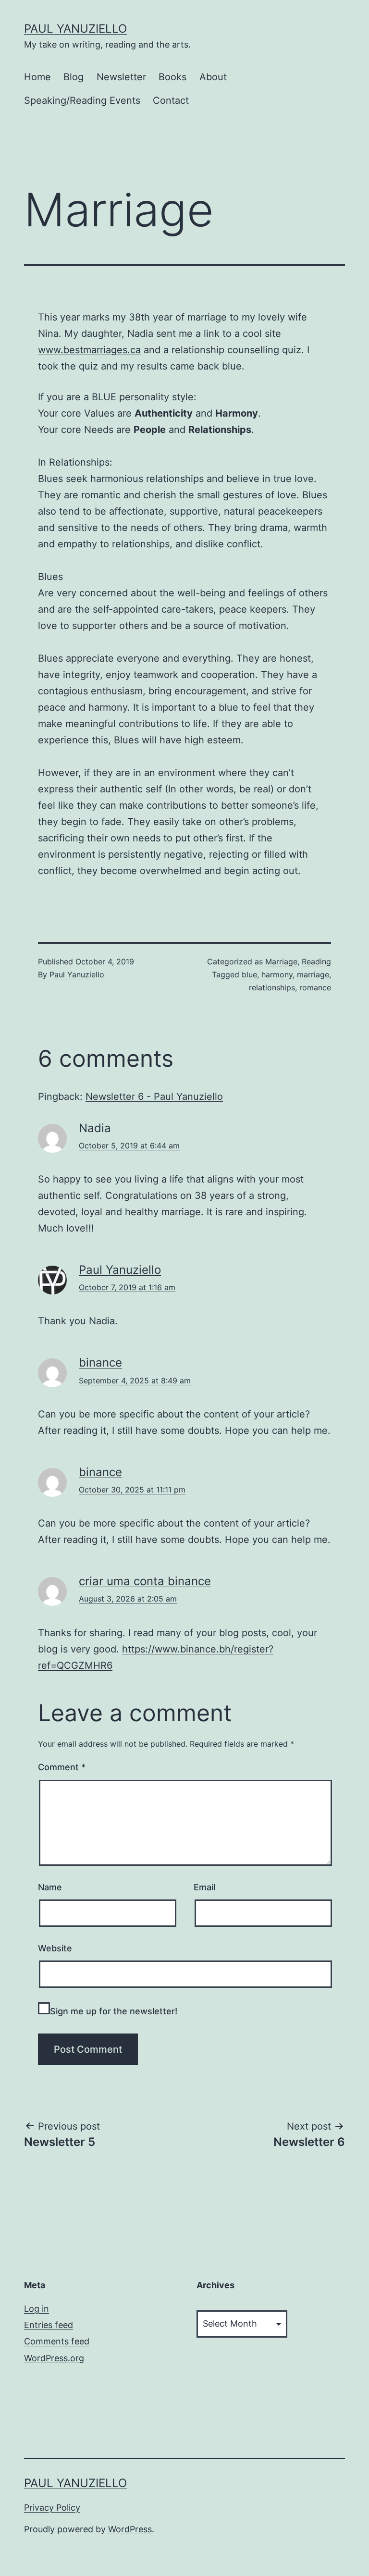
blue (249, 974)
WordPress (130, 2529)
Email (204, 1887)
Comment (62, 1767)
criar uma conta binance (145, 1581)
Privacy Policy (52, 2508)
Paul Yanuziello (75, 29)
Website (55, 1948)
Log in (37, 2309)
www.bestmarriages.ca (89, 350)
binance (100, 1362)
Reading (316, 961)
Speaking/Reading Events (82, 100)
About (213, 77)
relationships (272, 987)
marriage (313, 974)
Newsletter (121, 77)
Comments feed (57, 2341)
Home (37, 77)
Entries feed (49, 2325)
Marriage (281, 961)
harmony (277, 974)
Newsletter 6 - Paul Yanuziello (154, 1097)
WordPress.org (54, 2358)
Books (172, 77)
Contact (171, 100)
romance (315, 987)
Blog (74, 77)
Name (50, 1887)
